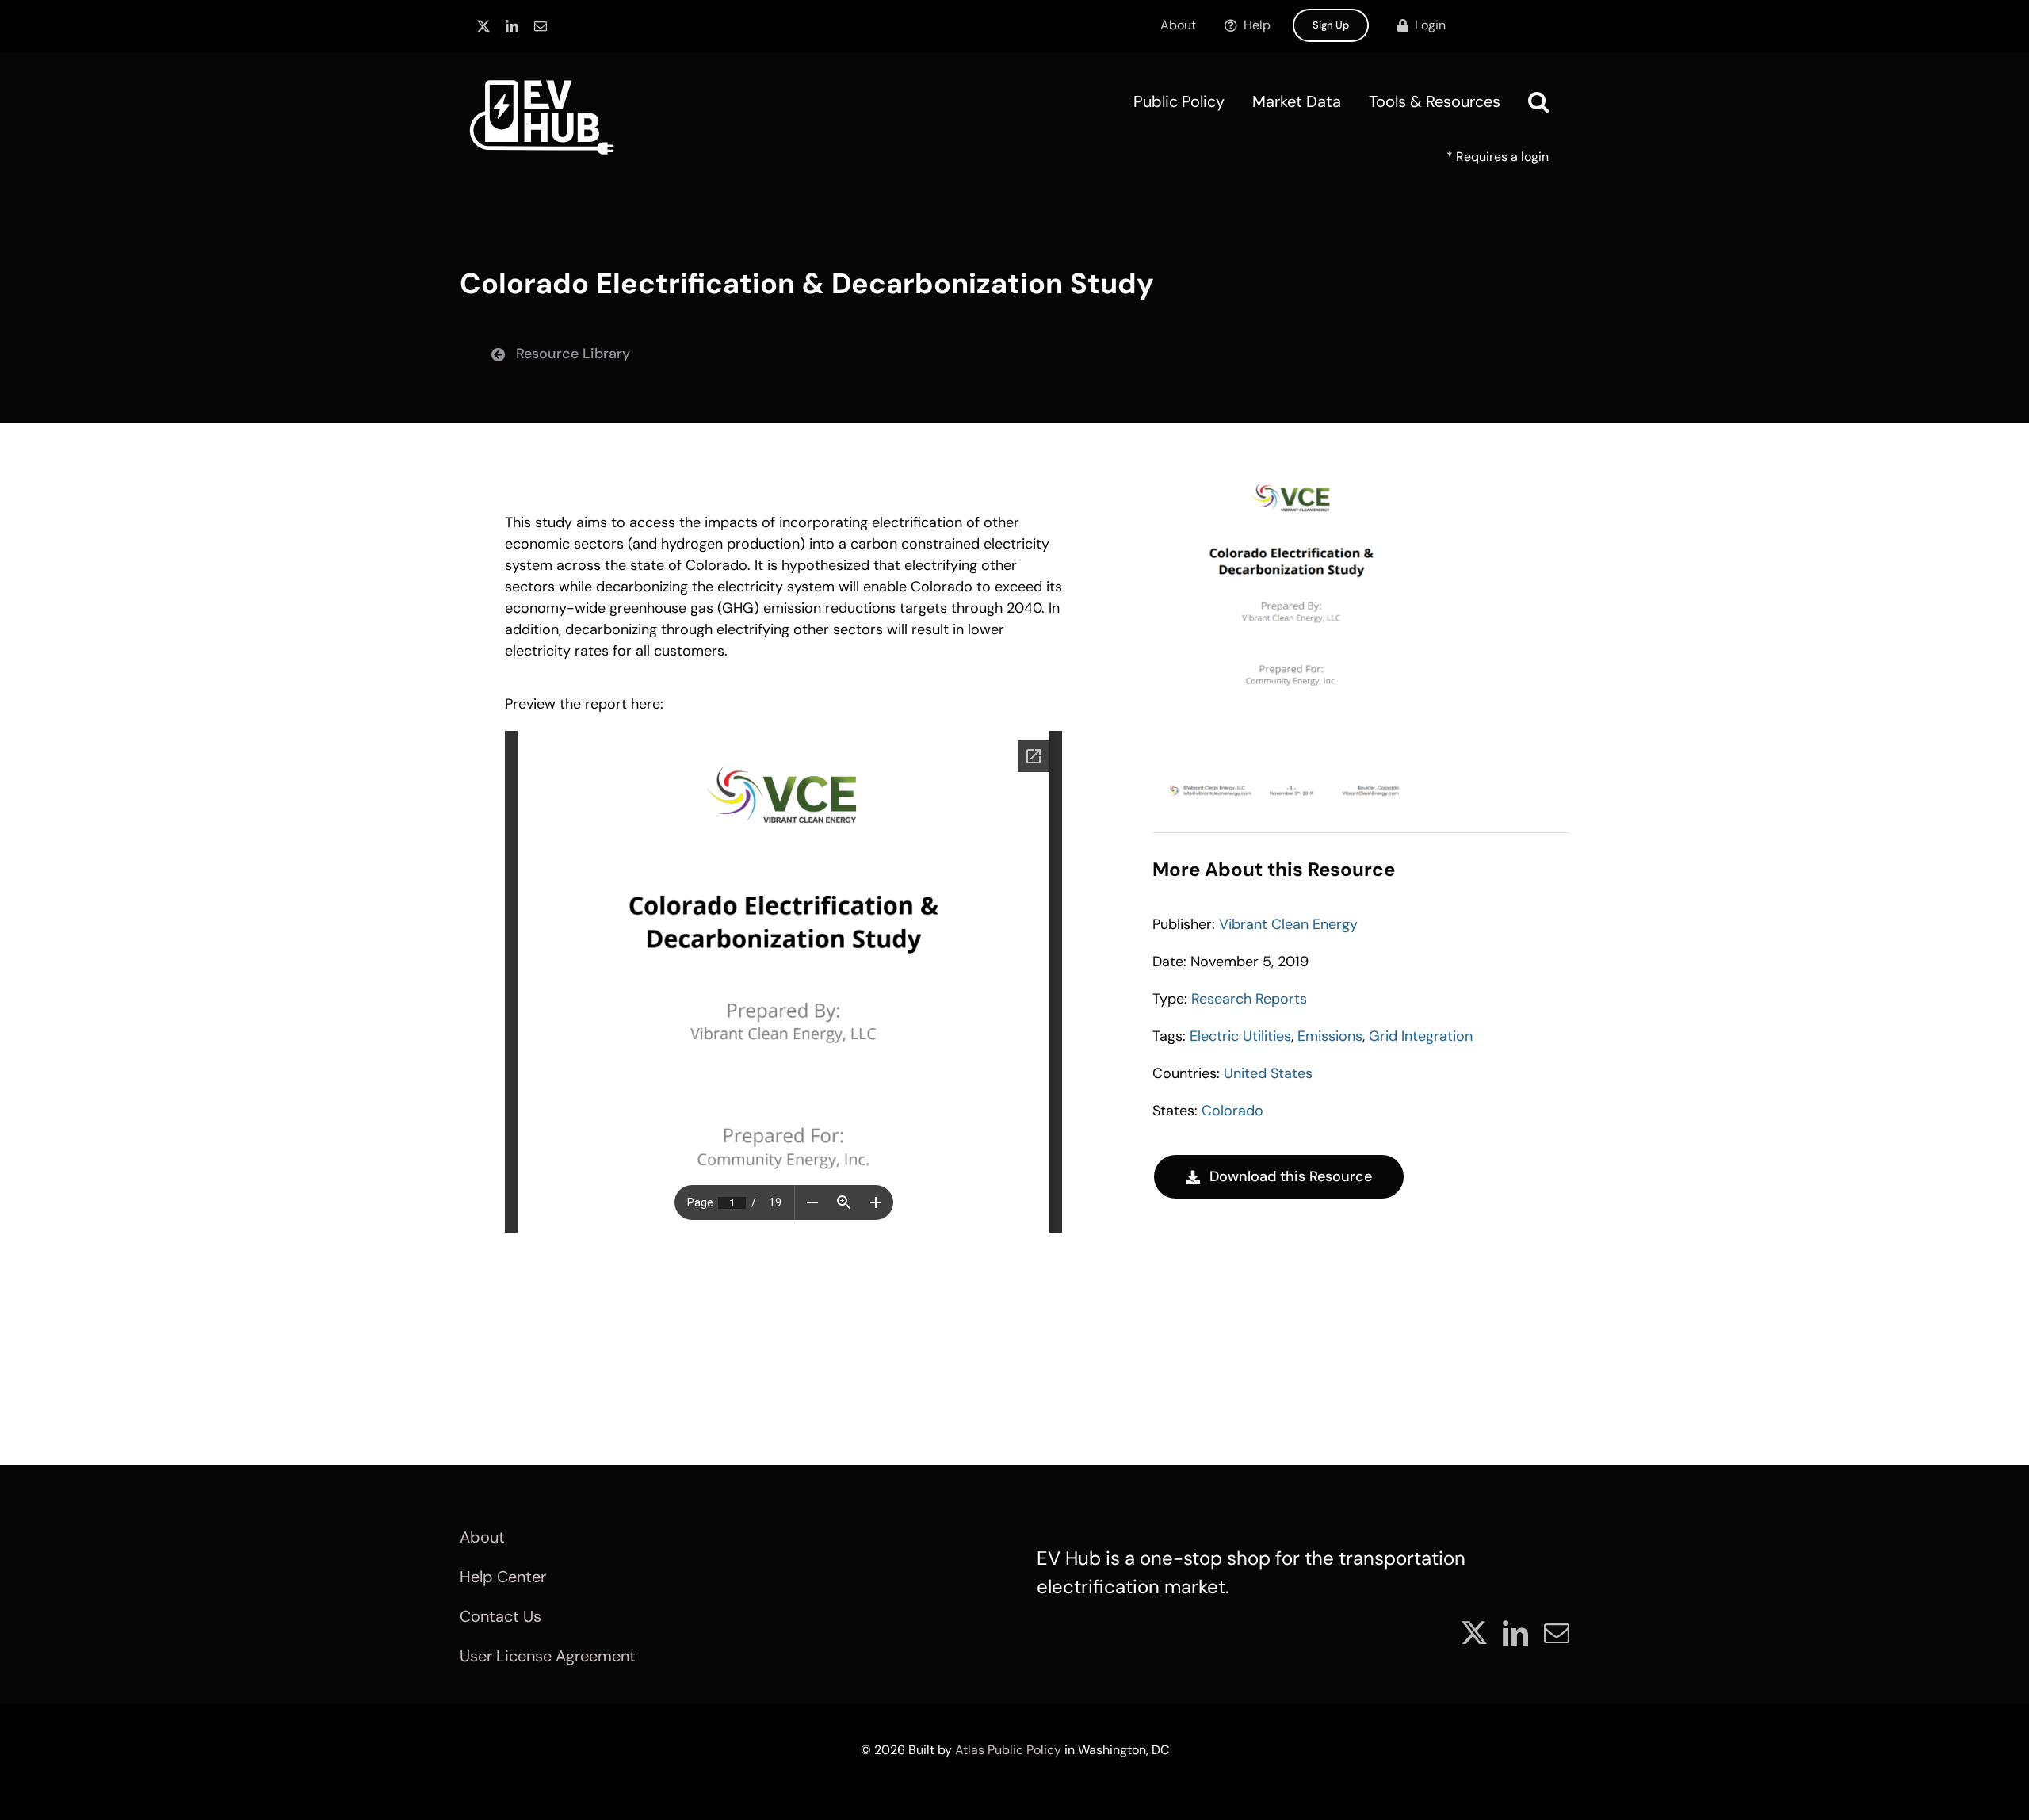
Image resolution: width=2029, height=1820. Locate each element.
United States (1268, 1073)
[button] (1538, 101)
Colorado (1232, 1111)
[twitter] (483, 26)
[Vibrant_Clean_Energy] (1291, 474)
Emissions (1330, 1036)
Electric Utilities (1240, 1036)
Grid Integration (1421, 1036)
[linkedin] (512, 26)
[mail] (541, 26)
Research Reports (1249, 999)
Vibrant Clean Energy (1288, 924)
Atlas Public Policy (1008, 1750)
